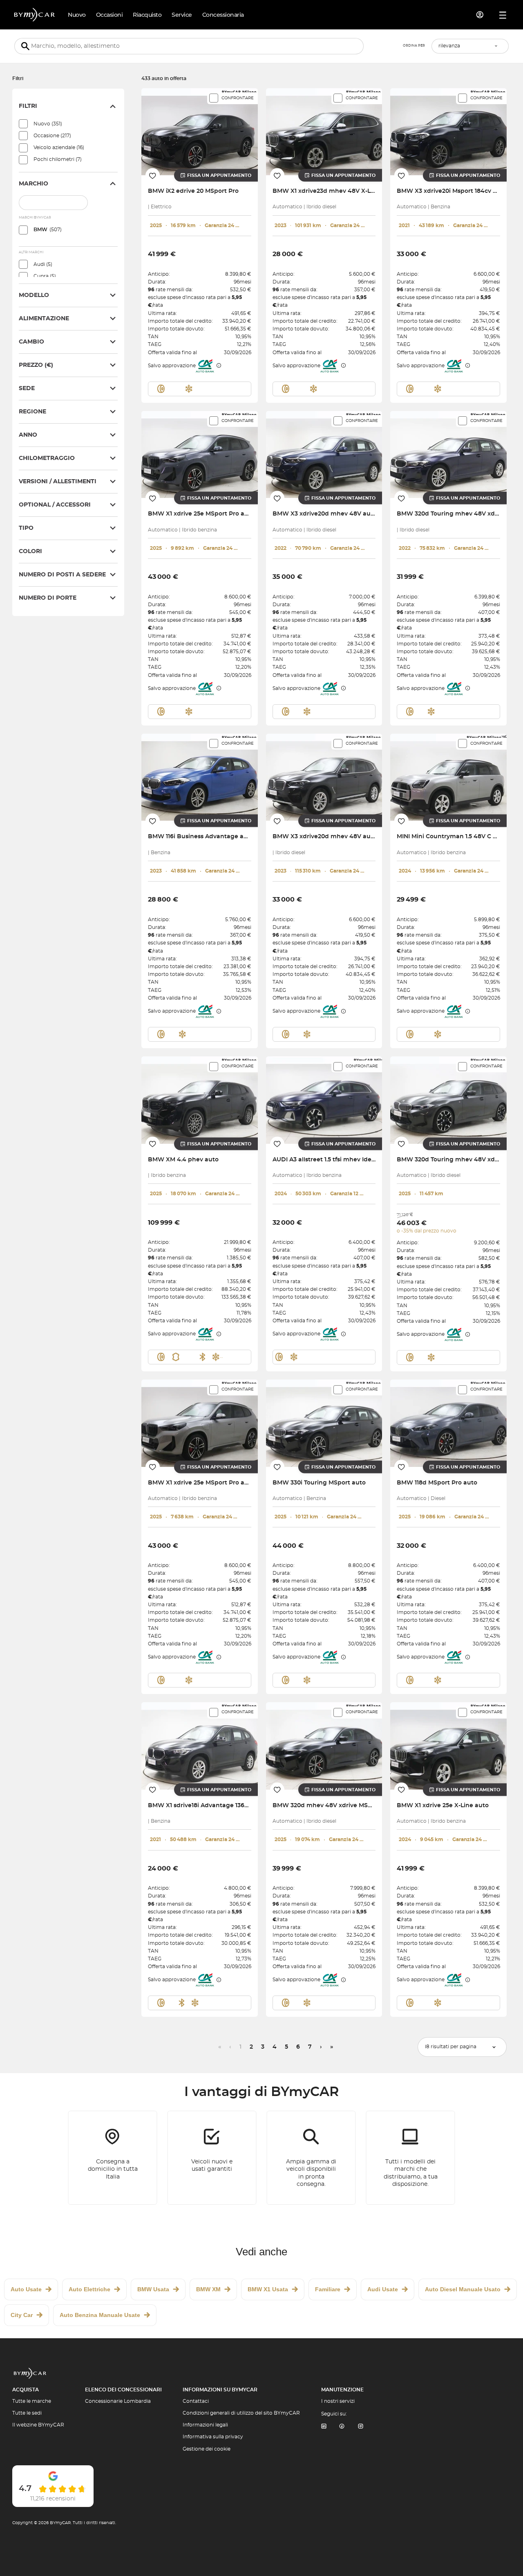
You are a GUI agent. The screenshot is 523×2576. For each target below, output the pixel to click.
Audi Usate (383, 2289)
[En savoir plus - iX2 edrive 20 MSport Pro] (200, 132)
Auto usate (26, 2289)
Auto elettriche (89, 2289)
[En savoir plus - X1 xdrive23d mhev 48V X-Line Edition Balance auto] (324, 132)
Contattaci (196, 2401)
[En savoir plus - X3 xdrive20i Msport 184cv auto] (448, 132)
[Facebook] (342, 2427)
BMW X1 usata (268, 2289)
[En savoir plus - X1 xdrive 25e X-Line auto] (448, 1746)
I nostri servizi (338, 2401)
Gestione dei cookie (207, 2449)
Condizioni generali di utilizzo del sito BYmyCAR (241, 2413)
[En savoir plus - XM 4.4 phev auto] (200, 1100)
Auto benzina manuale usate (100, 2315)
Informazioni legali (205, 2425)
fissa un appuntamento (219, 175)
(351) (48, 124)
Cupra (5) (45, 276)
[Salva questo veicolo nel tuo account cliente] (153, 175)
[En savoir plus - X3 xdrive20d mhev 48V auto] (324, 454)
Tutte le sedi (27, 2413)
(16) (59, 147)
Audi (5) (43, 264)
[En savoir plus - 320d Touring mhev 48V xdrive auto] (448, 454)
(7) (58, 159)
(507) (48, 230)
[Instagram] (361, 2427)
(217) (52, 136)
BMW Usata (153, 2289)
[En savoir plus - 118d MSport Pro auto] (448, 1423)
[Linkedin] (324, 2427)
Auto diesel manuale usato (463, 2289)
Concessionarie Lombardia (118, 2401)
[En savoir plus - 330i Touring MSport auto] (324, 1423)
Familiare (328, 2289)
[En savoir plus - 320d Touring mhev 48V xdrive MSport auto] (448, 1100)
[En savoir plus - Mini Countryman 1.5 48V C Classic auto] (448, 777)
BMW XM (208, 2289)
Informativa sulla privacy (213, 2437)
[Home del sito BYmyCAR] (35, 15)
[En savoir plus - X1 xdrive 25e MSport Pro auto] (200, 454)
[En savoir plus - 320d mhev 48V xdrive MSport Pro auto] (324, 1746)
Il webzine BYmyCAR (38, 2425)
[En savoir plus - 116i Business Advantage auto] (200, 777)
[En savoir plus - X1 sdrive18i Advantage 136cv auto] (200, 1746)
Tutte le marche (32, 2401)
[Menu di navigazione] (503, 15)
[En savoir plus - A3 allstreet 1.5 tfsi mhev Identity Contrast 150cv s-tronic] (324, 1100)
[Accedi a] (480, 15)
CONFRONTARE (238, 98)
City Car (22, 2315)
